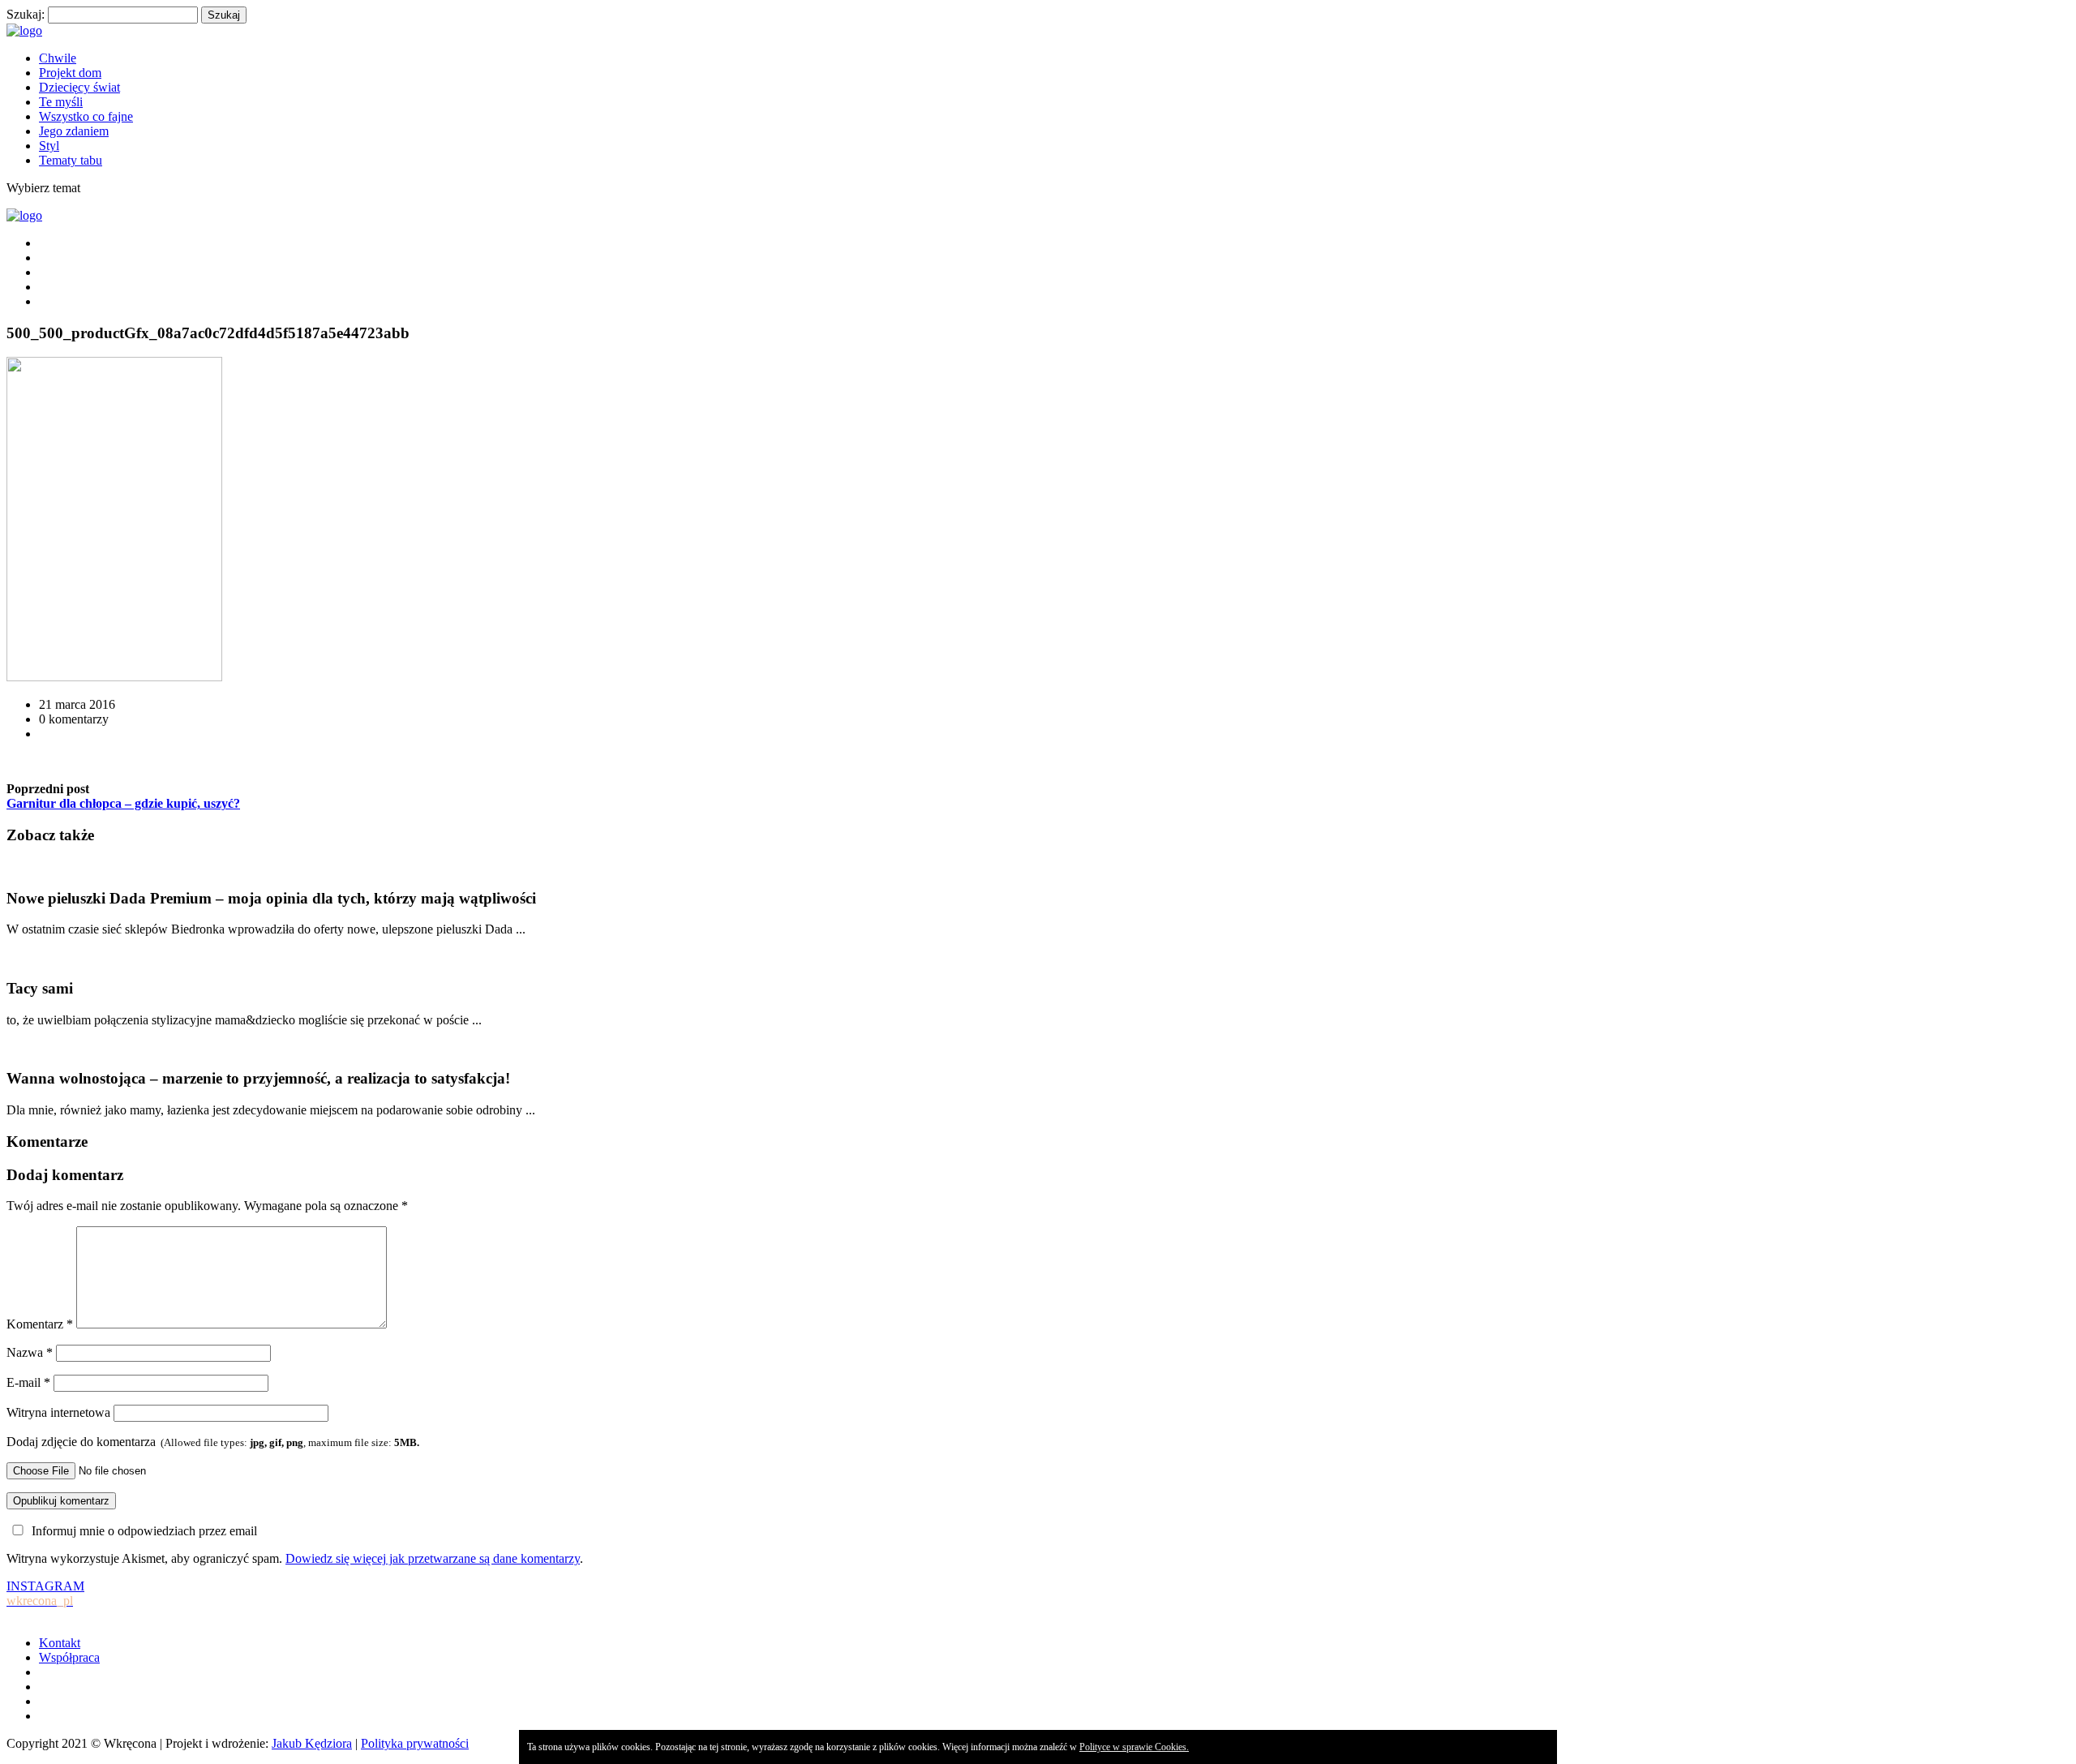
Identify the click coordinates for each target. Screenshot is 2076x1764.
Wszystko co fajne (86, 116)
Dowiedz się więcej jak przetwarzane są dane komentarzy (433, 1558)
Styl (49, 146)
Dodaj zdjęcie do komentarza (213, 1442)
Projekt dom (70, 73)
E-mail (28, 1382)
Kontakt (60, 1643)
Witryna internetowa (58, 1412)
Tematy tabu (71, 160)
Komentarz (40, 1324)
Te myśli (61, 102)
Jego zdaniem (74, 131)
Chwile (58, 58)
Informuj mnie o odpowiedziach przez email (144, 1531)
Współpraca (69, 1657)
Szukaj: (26, 14)
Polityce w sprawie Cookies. (1134, 1747)
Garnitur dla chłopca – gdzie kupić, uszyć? (123, 803)
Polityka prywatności (415, 1743)
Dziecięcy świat (79, 87)
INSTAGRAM (45, 1593)
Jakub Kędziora (312, 1743)
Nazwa (30, 1352)
